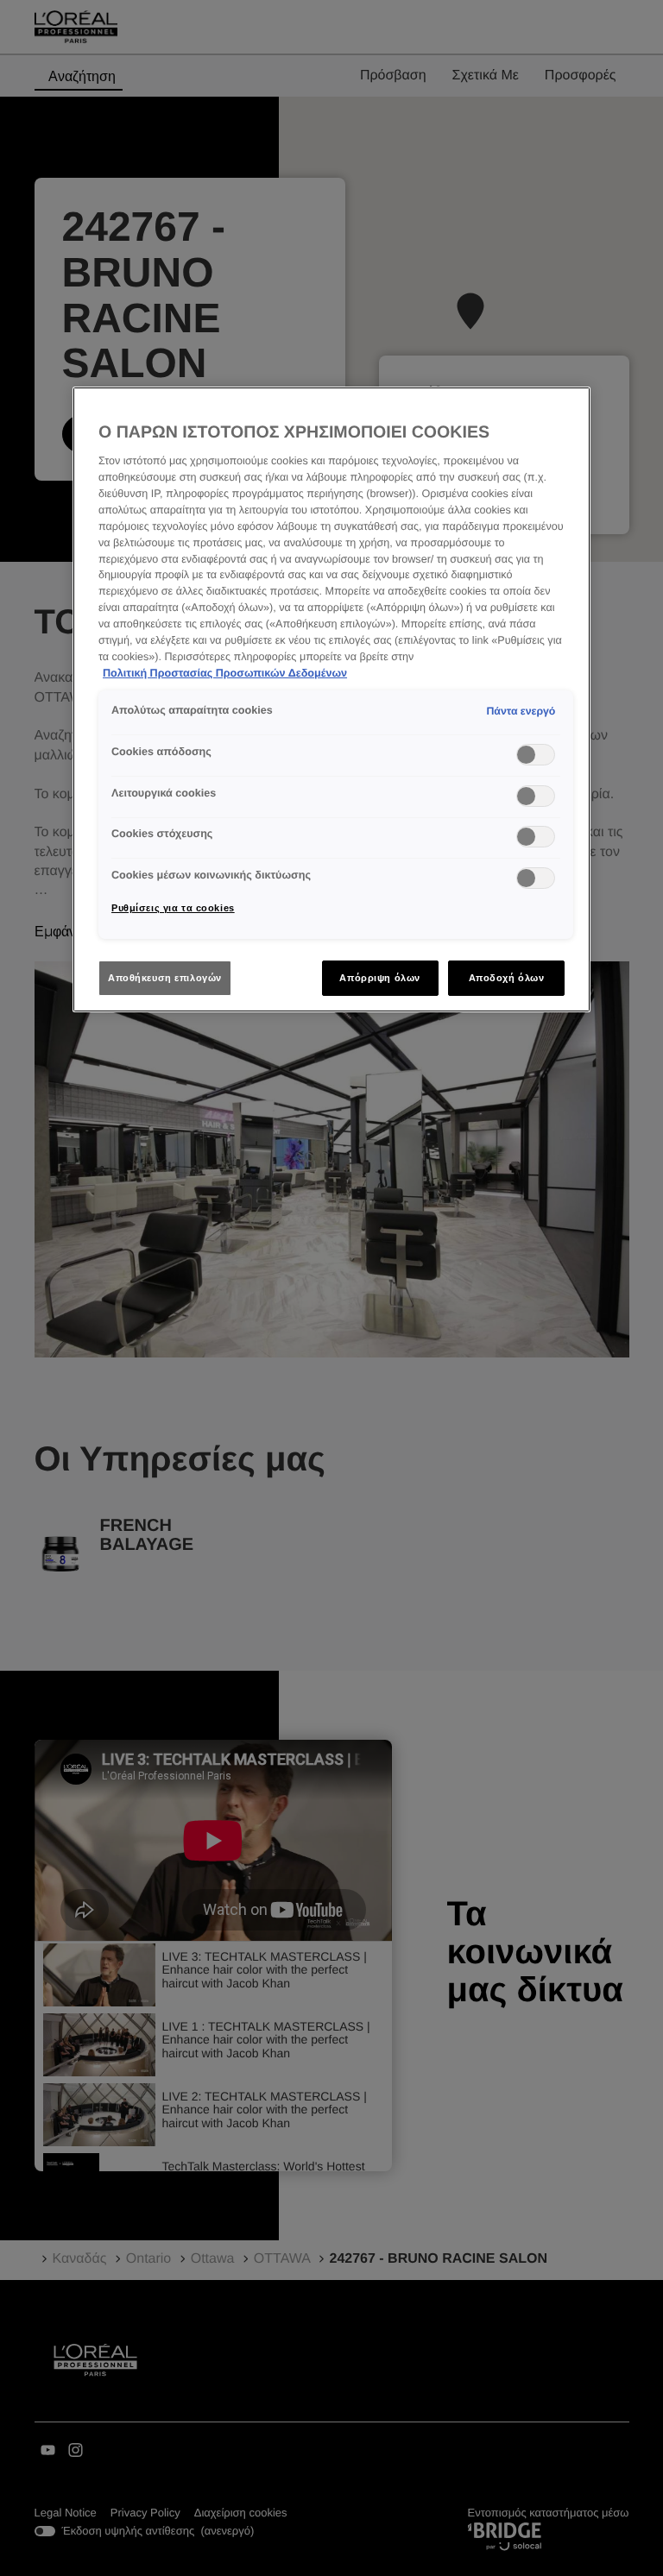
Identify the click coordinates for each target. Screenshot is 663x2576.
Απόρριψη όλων (379, 978)
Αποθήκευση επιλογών (165, 978)
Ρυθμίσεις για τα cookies (173, 908)
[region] (331, 700)
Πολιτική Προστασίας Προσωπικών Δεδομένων (225, 673)
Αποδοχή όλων (507, 978)
